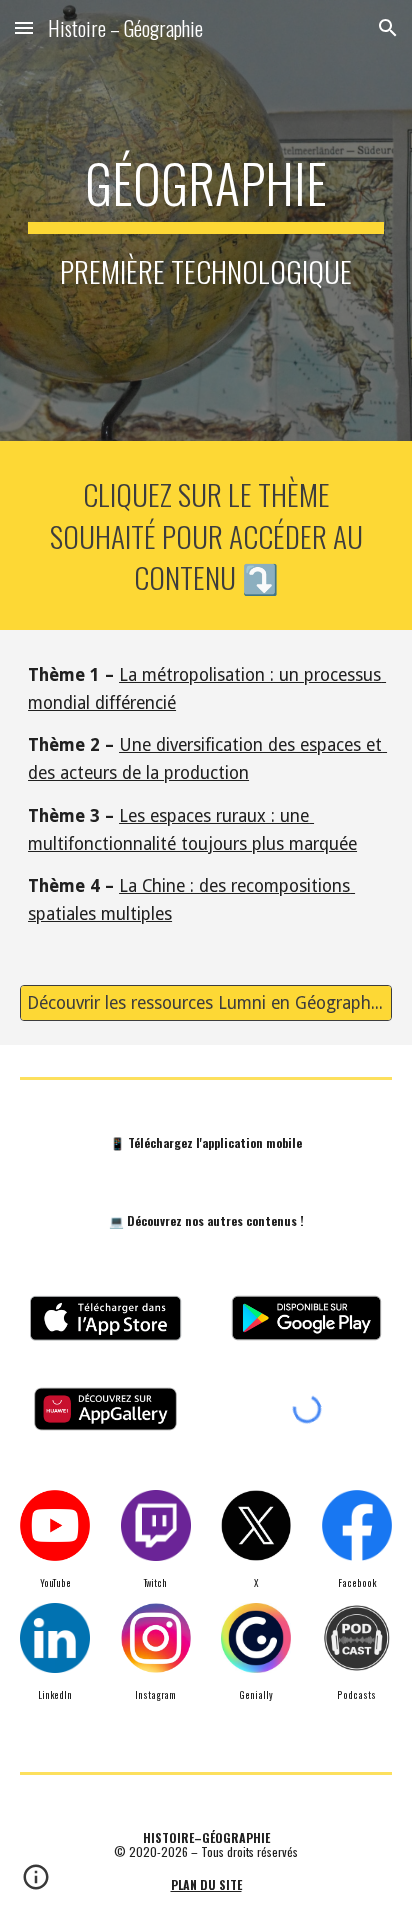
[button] (24, 27)
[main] (206, 220)
